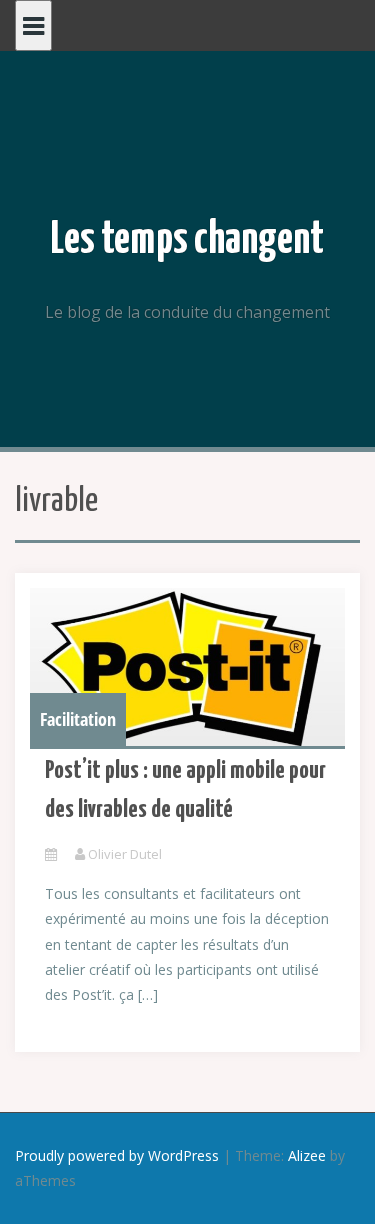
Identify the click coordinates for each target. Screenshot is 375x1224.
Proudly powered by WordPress (117, 1155)
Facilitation (78, 719)
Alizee (307, 1155)
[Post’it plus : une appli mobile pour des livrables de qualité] (187, 667)
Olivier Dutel (125, 854)
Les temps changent (187, 240)
